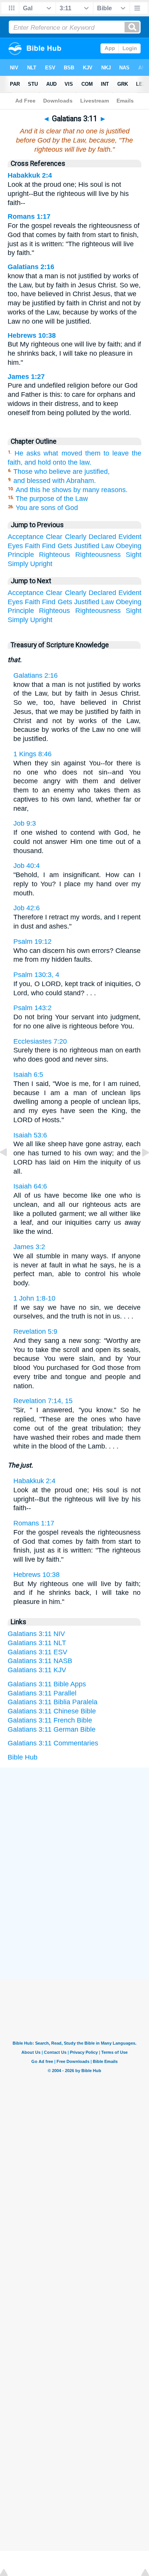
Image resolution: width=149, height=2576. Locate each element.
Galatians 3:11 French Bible (50, 1720)
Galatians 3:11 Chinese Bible (52, 1711)
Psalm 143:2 (32, 1008)
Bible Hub (23, 1757)
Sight (134, 555)
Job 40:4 (27, 866)
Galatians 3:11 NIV (36, 1634)
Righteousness (98, 555)
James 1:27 (26, 377)
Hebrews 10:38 (32, 335)
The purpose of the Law (52, 499)
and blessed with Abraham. (55, 481)
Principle (21, 555)
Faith (32, 546)
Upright (41, 564)
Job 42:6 (27, 908)
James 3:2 (29, 1247)
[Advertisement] (74, 1825)
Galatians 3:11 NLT (37, 1643)
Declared (102, 537)
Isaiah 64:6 (30, 1186)
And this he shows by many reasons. (72, 490)
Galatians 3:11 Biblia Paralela (53, 1702)
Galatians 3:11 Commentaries (53, 1743)
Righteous (54, 555)
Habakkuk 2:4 (30, 175)
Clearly (76, 537)
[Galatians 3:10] (10, 1169)
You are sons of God (47, 508)
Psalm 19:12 (32, 942)
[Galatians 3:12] (139, 1169)
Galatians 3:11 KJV (37, 1670)
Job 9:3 (25, 823)
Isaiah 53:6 (30, 1135)
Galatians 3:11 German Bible (52, 1729)
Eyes (15, 546)
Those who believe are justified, (62, 472)
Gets (65, 546)
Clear (54, 537)
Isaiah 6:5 (28, 1075)
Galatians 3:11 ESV (37, 1652)
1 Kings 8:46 (32, 754)
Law (108, 546)
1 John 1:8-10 (34, 1298)
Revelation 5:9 (35, 1331)
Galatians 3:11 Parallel (42, 1693)
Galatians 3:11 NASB (40, 1661)
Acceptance (26, 537)
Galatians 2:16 (31, 267)
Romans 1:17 (29, 217)
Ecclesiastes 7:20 (40, 1041)
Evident (130, 537)
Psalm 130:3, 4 (36, 975)
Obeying (129, 546)
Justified (87, 546)
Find (49, 546)
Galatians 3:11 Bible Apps (47, 1684)
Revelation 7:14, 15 (43, 1401)
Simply (18, 564)
